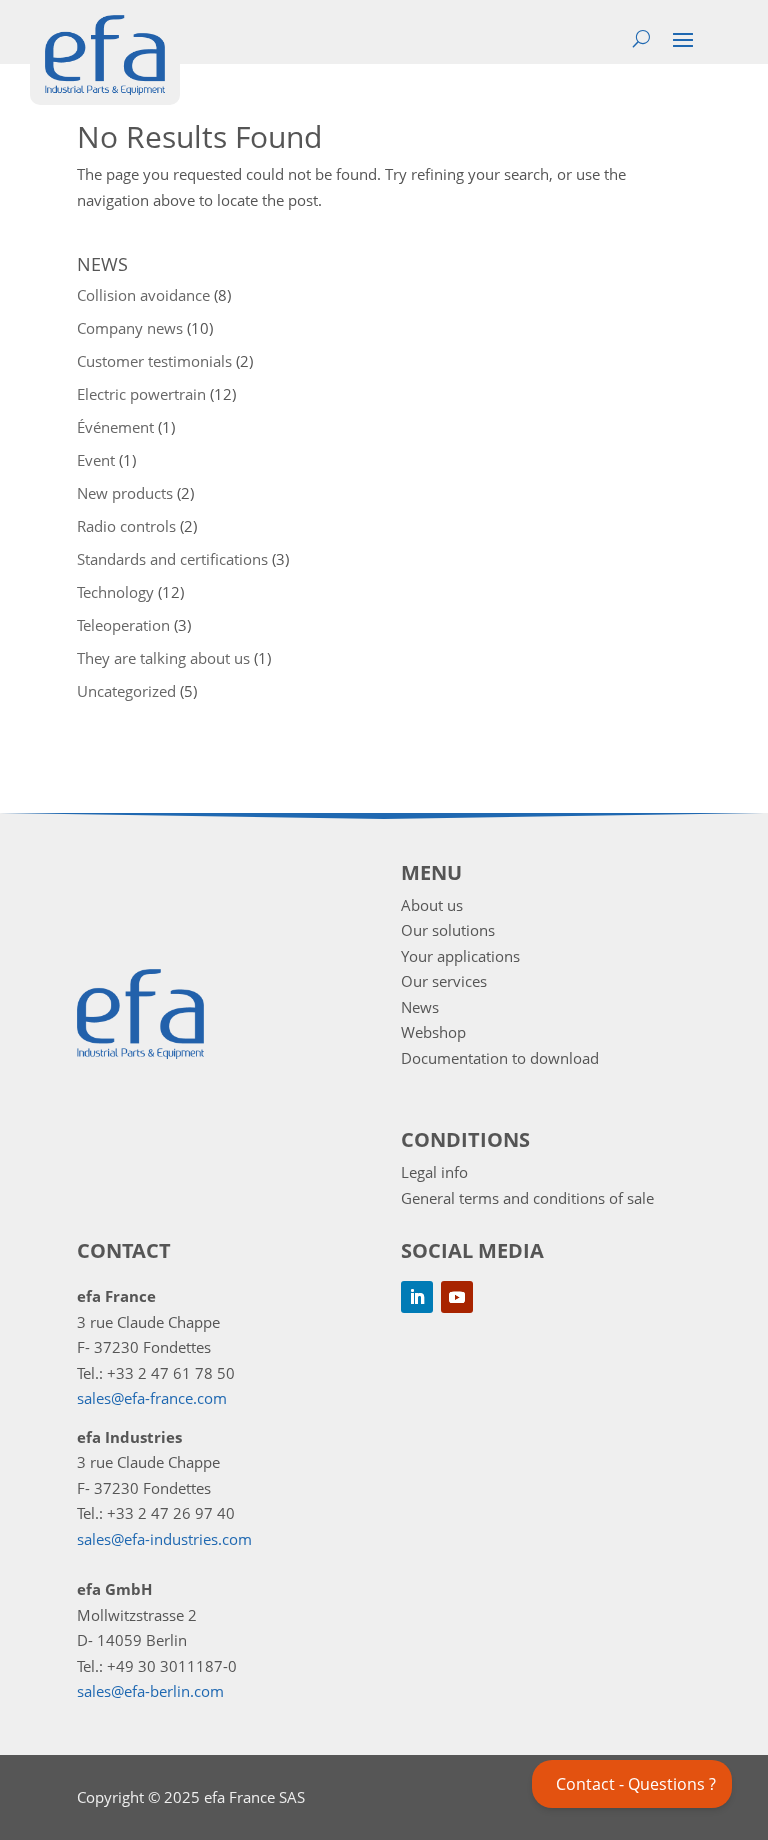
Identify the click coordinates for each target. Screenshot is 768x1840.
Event (96, 460)
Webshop (433, 1032)
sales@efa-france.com (152, 1398)
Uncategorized (126, 691)
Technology (115, 592)
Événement (115, 427)
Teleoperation (123, 625)
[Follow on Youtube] (457, 1297)
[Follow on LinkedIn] (417, 1297)
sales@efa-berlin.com (150, 1691)
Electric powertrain (141, 394)
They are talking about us (163, 658)
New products (125, 493)
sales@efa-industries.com (164, 1539)
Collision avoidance (143, 295)
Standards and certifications (172, 559)
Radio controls (126, 526)
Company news (130, 328)
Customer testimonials (154, 361)
